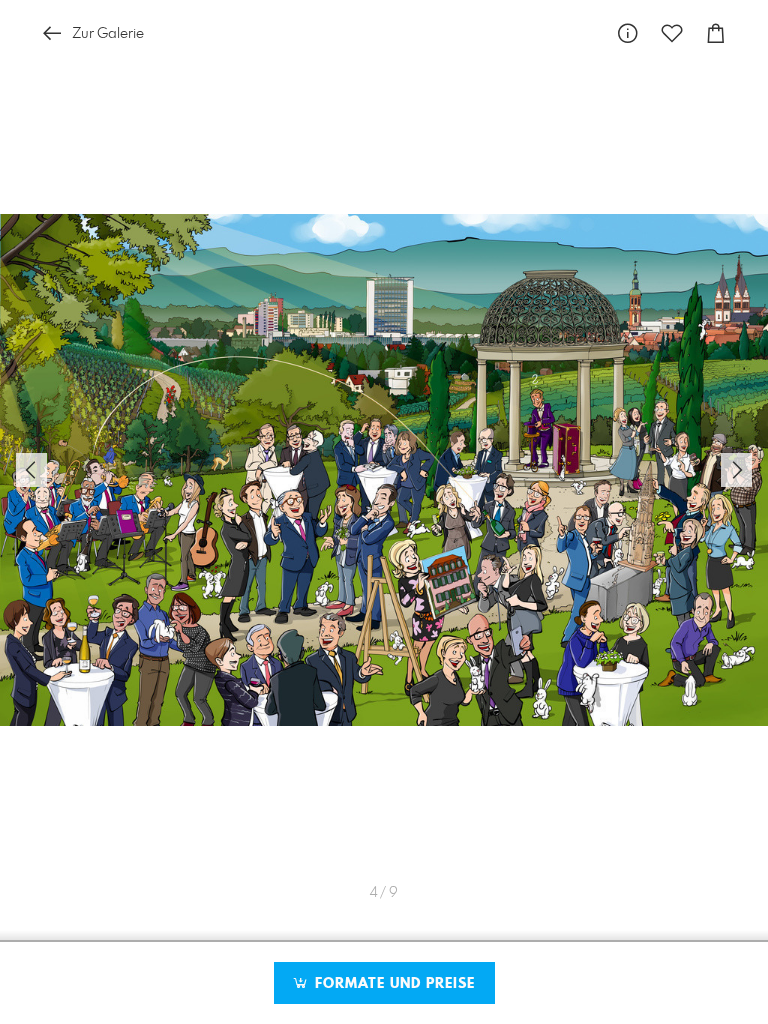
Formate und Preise (392, 984)
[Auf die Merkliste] (672, 33)
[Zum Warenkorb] (716, 33)
